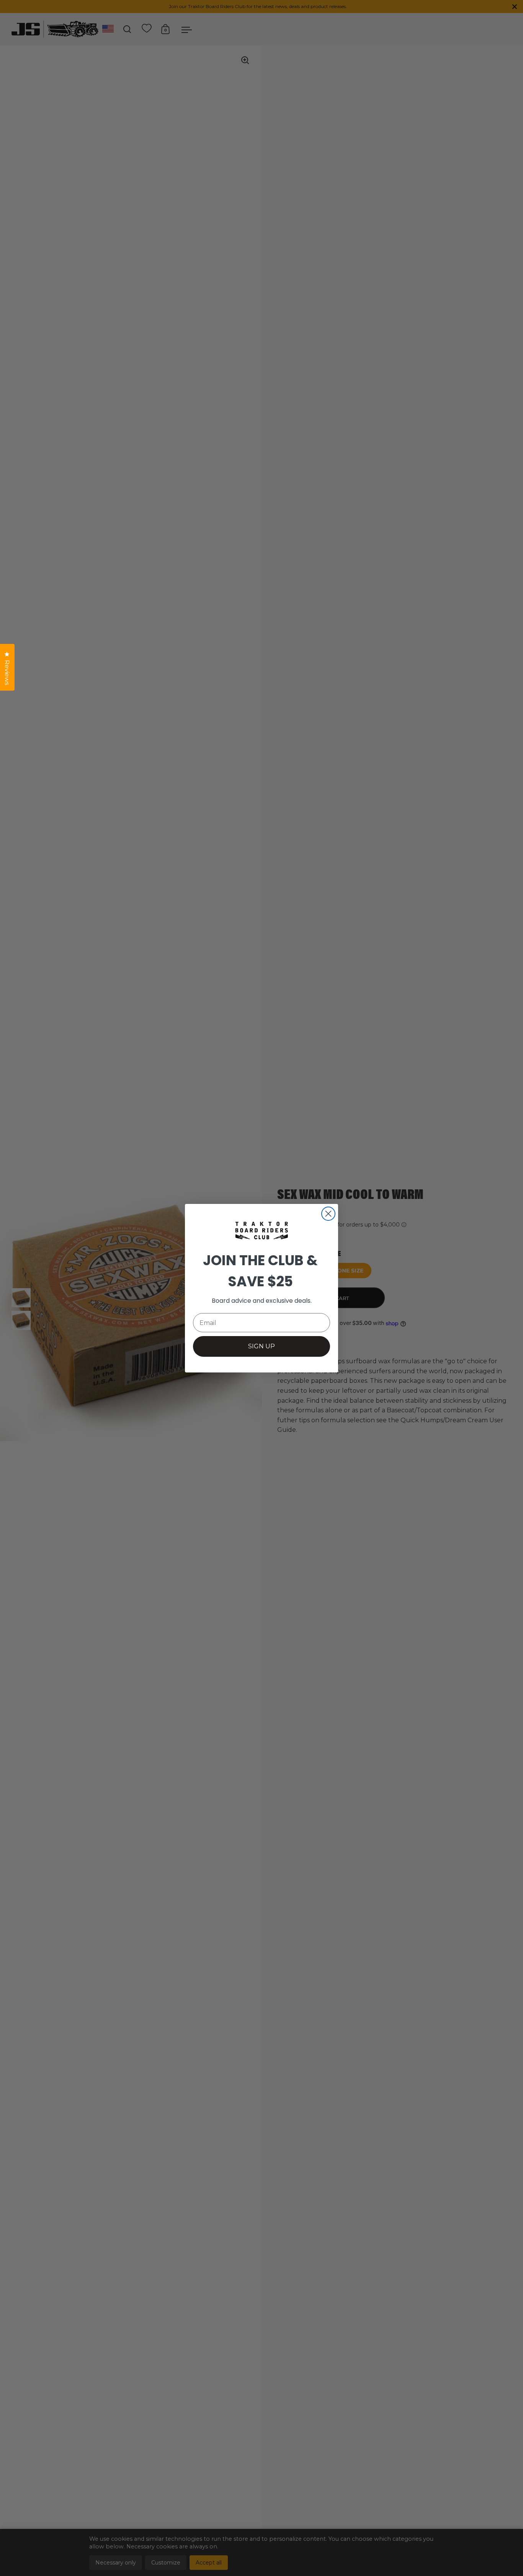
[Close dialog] (328, 1214)
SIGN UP (261, 1346)
